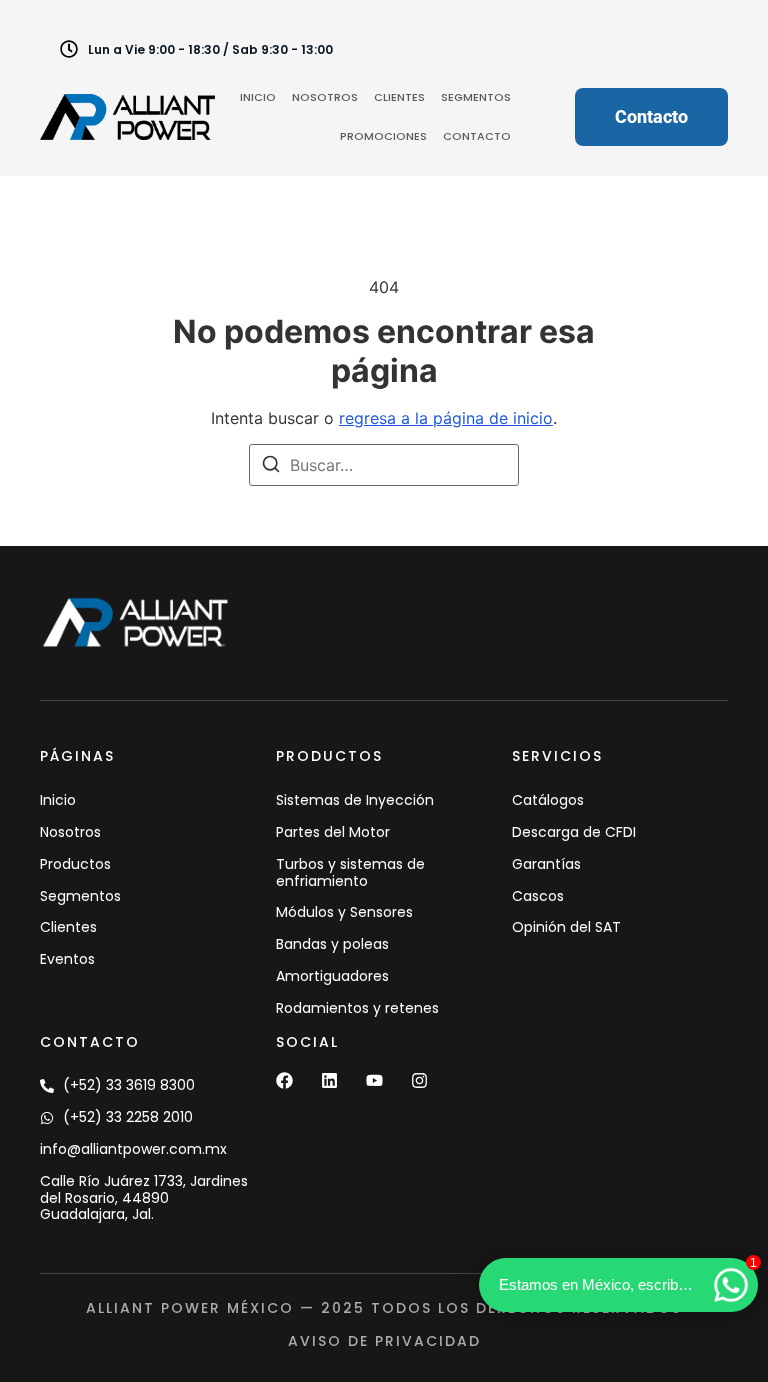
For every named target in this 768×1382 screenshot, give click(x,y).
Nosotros (325, 97)
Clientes (399, 97)
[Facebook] (284, 1080)
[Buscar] (271, 467)
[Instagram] (419, 1080)
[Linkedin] (329, 1080)
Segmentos (476, 97)
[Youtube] (374, 1080)
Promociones (383, 136)
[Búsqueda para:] (384, 465)
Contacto (477, 136)
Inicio (258, 97)
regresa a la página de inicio (446, 418)
